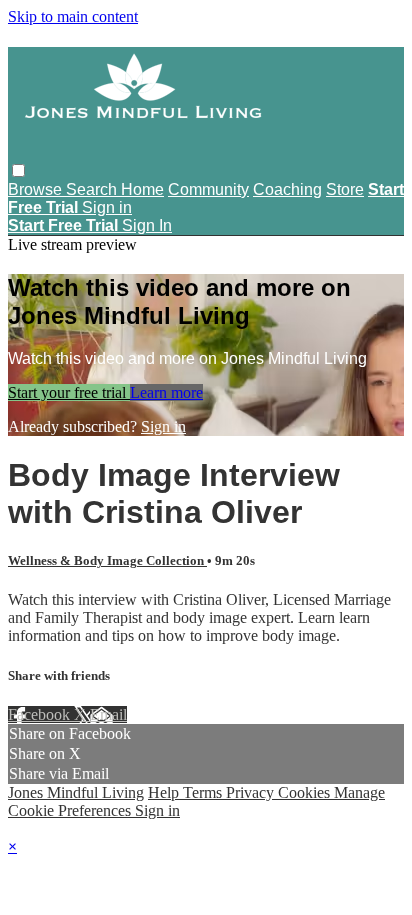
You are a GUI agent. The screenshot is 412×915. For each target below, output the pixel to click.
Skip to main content (73, 16)
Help (165, 792)
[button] (18, 170)
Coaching (287, 189)
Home (142, 189)
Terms (204, 792)
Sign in (107, 207)
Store (345, 189)
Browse (37, 189)
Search (93, 189)
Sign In (147, 225)
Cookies (306, 792)
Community (208, 189)
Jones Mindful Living (76, 792)
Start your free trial (69, 392)
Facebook (41, 714)
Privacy (252, 792)
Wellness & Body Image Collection (107, 560)
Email (108, 714)
